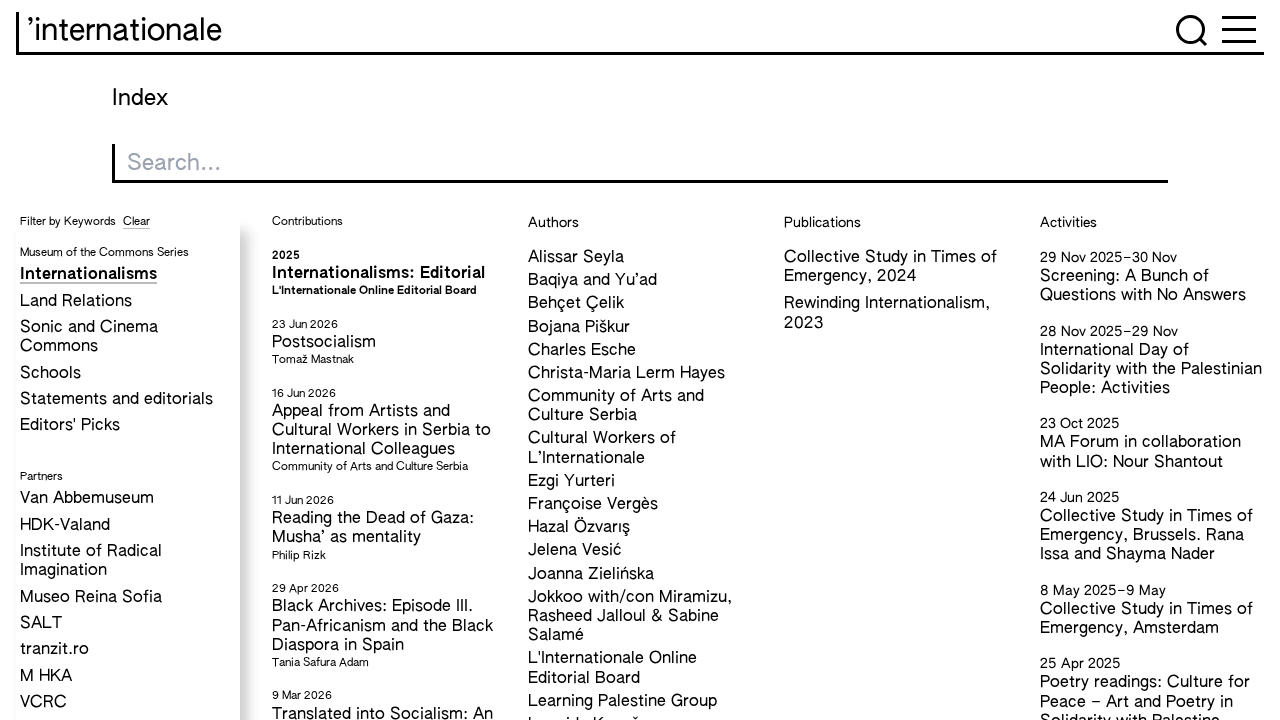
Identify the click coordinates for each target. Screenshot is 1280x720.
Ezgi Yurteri (571, 482)
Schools (50, 374)
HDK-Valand (65, 526)
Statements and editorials (116, 400)
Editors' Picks (70, 426)
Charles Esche (582, 351)
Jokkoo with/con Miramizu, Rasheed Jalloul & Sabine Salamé (630, 617)
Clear (136, 222)
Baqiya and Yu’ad (592, 281)
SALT (41, 624)
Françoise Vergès (593, 505)
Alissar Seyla (576, 258)
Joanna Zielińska (591, 575)
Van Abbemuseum (87, 499)
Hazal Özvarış (579, 528)
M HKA (46, 677)
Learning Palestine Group (622, 702)
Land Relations (76, 302)
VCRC (43, 703)
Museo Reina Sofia (91, 598)
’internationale (124, 32)
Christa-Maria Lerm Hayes (626, 374)
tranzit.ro (54, 650)
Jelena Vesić (575, 551)
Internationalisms (88, 275)
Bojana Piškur (579, 328)
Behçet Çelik (576, 304)
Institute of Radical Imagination (91, 561)
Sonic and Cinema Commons (89, 337)
